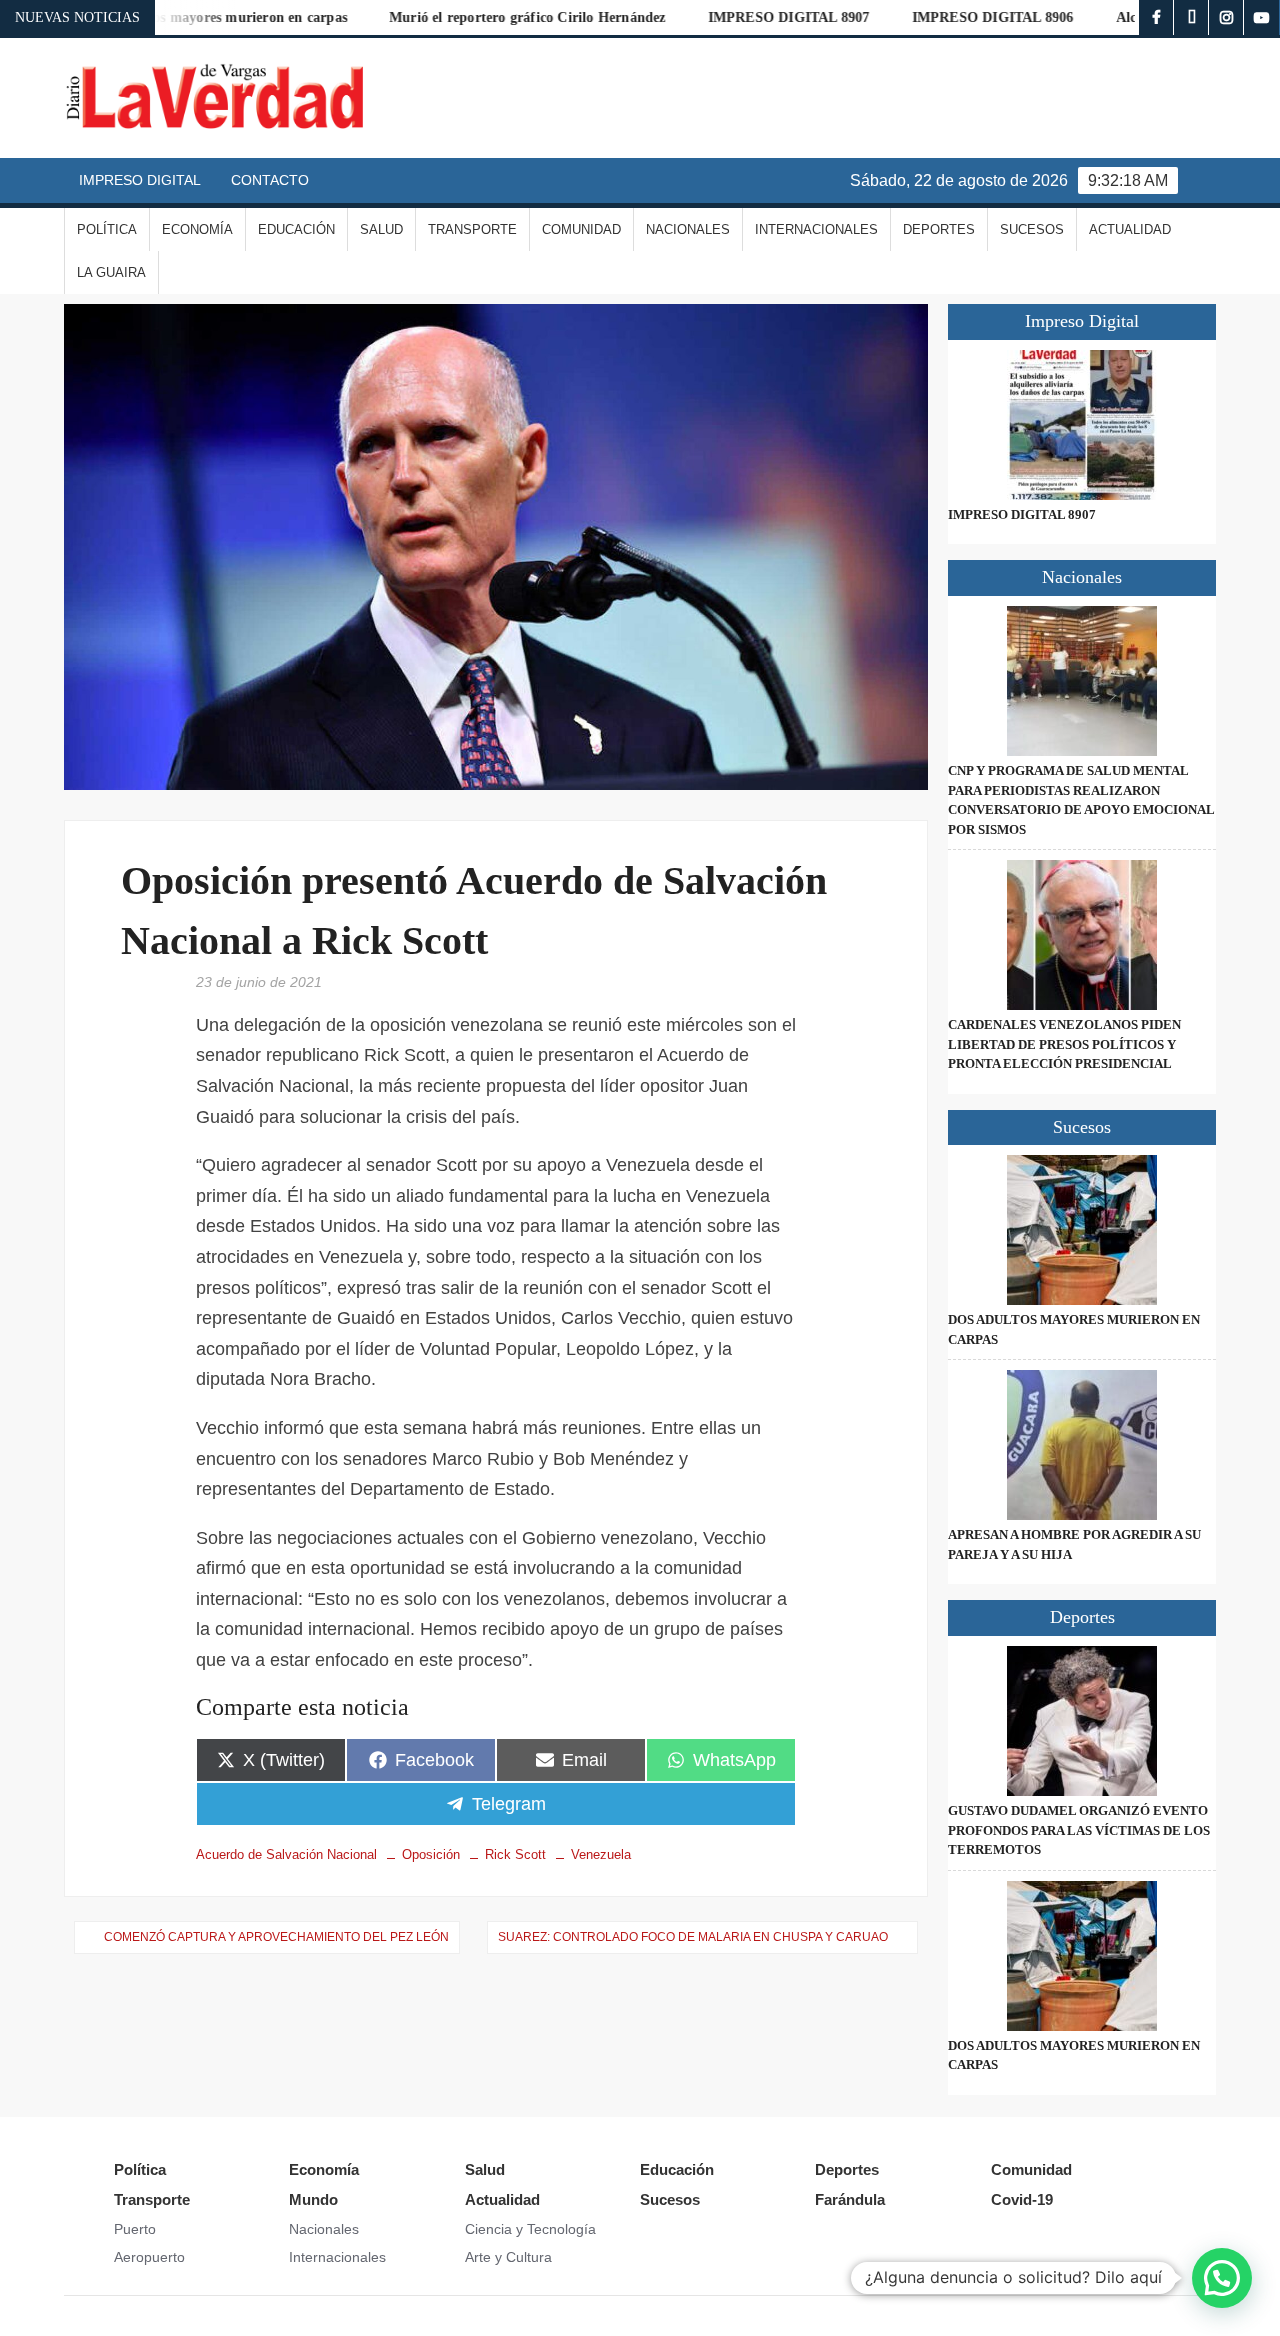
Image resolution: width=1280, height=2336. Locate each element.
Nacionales (688, 229)
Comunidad (581, 229)
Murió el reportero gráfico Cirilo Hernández (468, 17)
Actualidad (1130, 229)
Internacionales (816, 229)
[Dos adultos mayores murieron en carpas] (1082, 1230)
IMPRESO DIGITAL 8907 (729, 17)
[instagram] (1226, 17)
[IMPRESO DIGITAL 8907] (1082, 425)
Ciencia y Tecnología (530, 2229)
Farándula (850, 2199)
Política (107, 229)
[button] (1222, 2278)
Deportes (939, 229)
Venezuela (601, 1854)
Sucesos (1032, 229)
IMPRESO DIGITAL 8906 (933, 17)
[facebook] (1156, 17)
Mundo (313, 2199)
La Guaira (111, 272)
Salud (381, 229)
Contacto (270, 180)
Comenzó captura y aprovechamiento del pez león (276, 1937)
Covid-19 (1022, 2199)
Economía (197, 229)
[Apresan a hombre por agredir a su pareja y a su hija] (1082, 1445)
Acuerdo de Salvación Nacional (286, 1854)
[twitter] (1191, 17)
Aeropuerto (149, 2257)
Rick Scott (515, 1854)
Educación (296, 229)
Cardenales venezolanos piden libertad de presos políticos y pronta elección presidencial (1064, 1044)
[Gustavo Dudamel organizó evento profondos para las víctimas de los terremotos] (1082, 1721)
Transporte (472, 229)
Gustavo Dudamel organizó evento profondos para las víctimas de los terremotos (1079, 1830)
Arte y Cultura (508, 2257)
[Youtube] (1261, 17)
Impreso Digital (140, 180)
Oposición (431, 1854)
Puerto (135, 2229)
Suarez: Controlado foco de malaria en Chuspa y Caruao (693, 1937)
